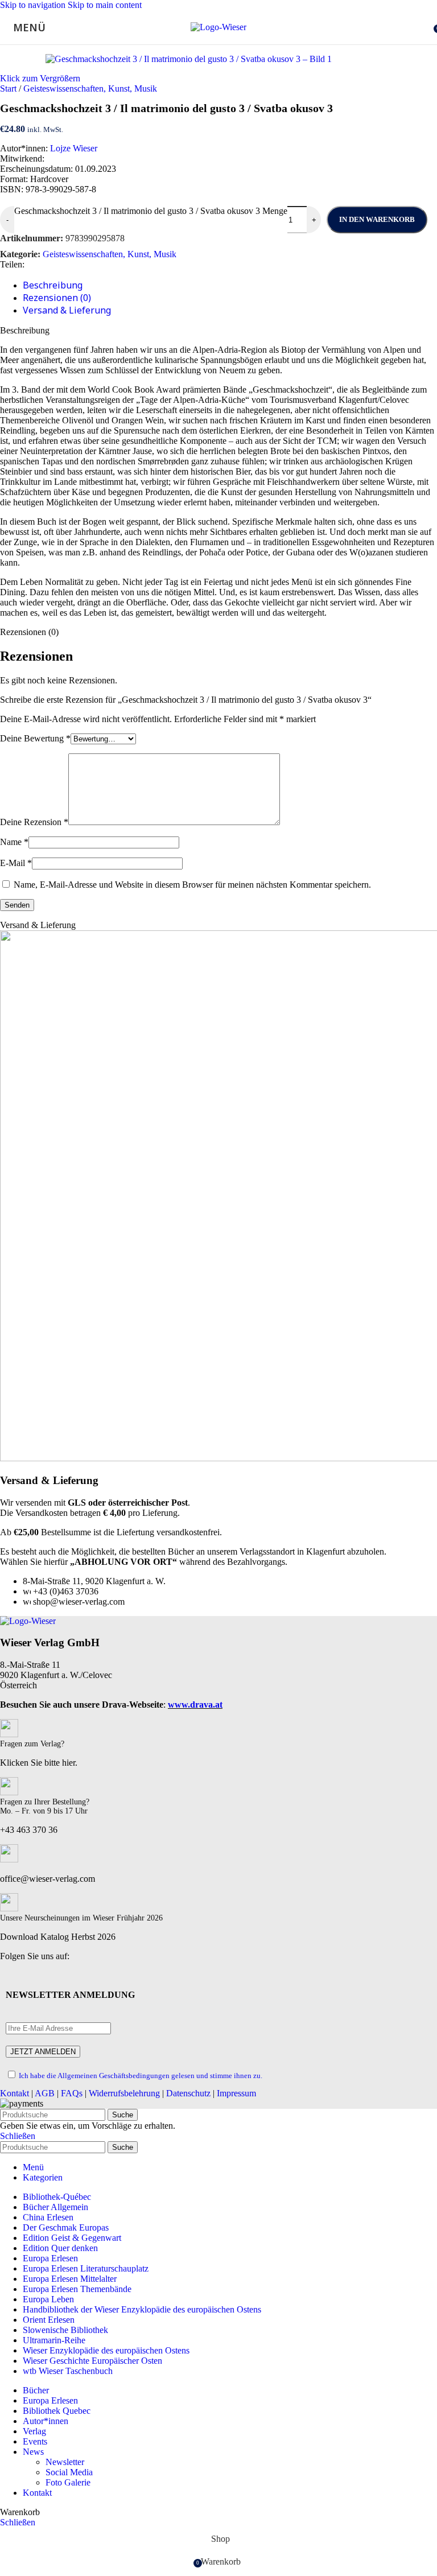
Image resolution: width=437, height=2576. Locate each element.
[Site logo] (218, 27)
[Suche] (426, 27)
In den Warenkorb (377, 219)
